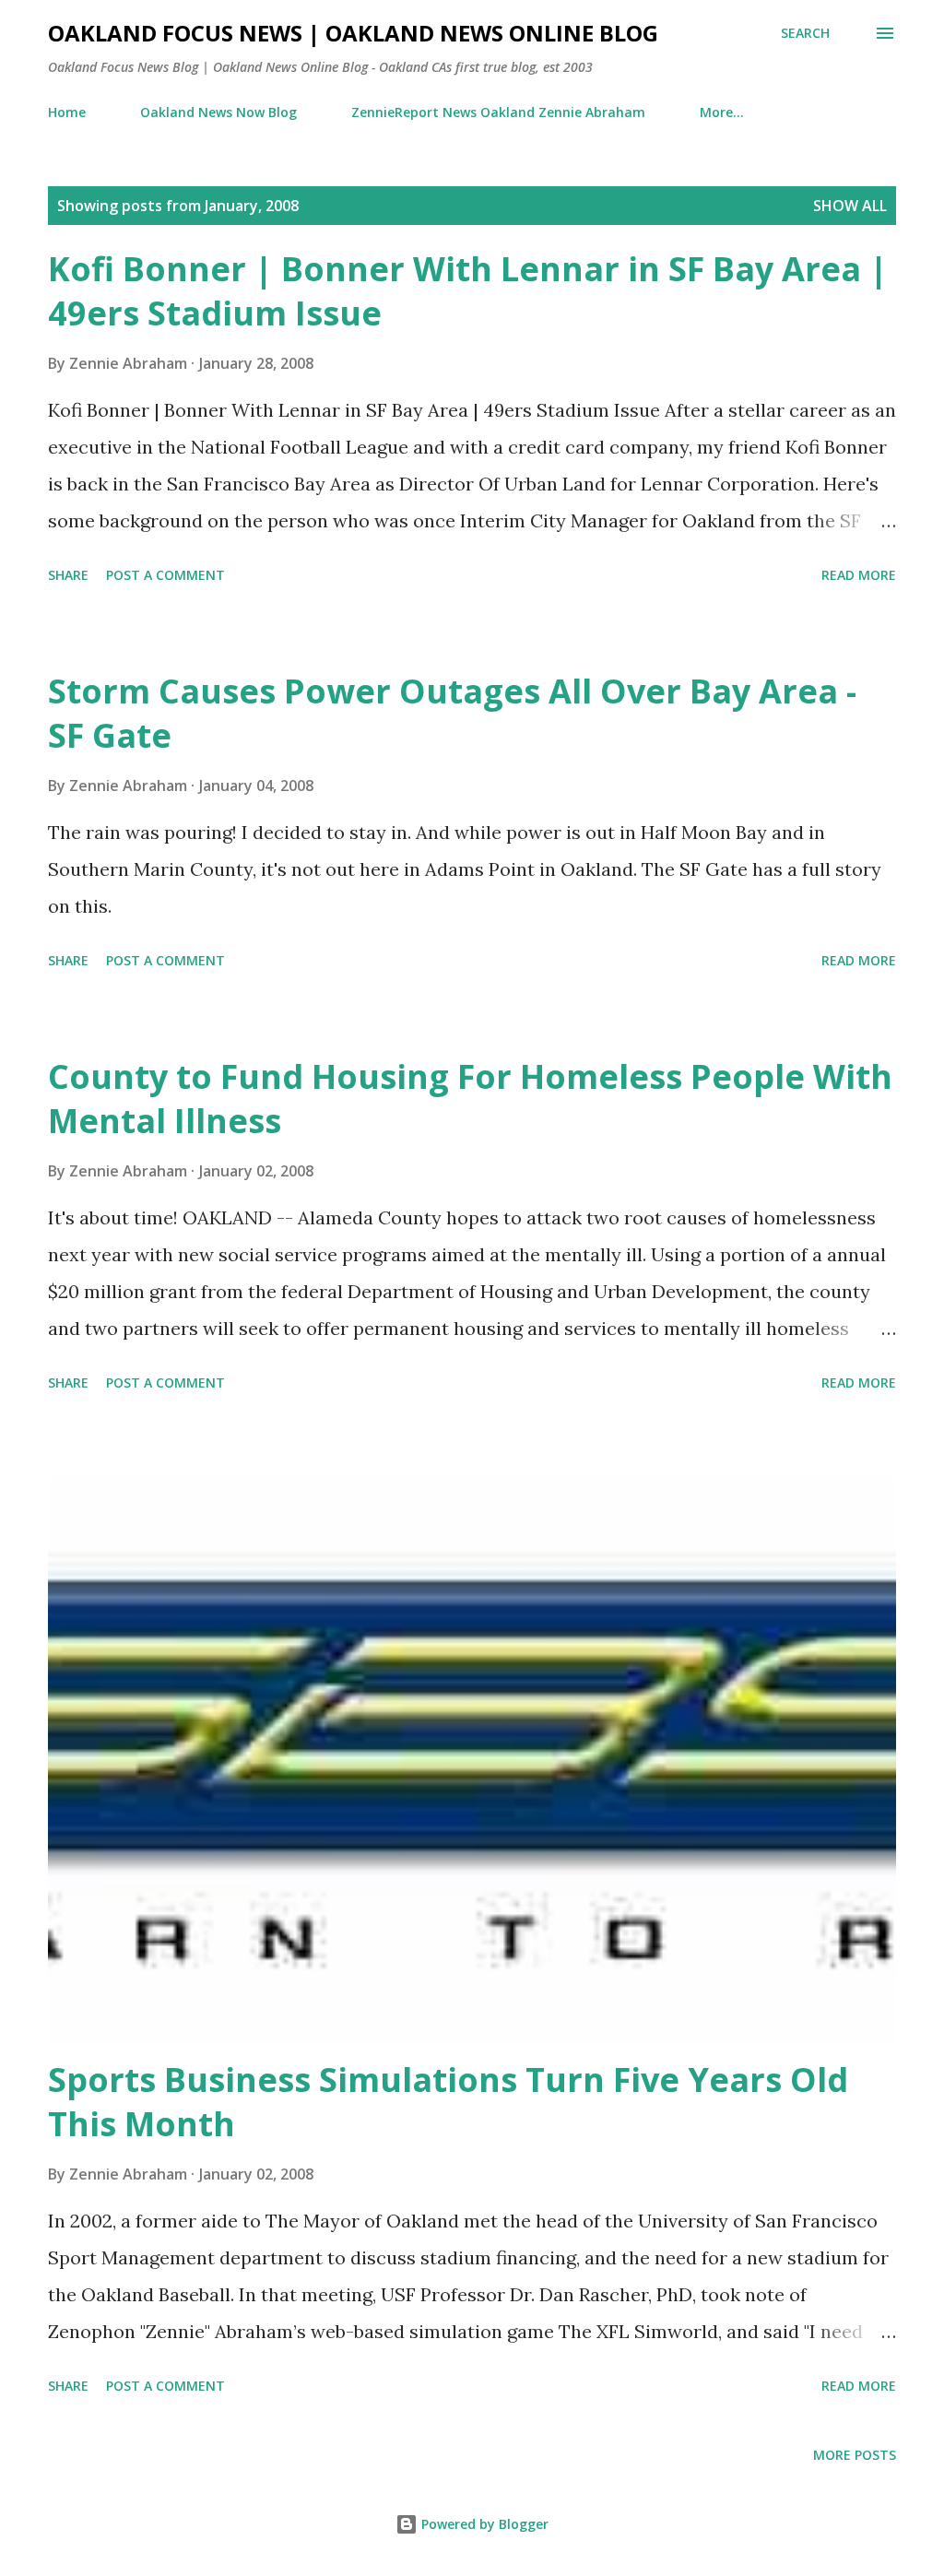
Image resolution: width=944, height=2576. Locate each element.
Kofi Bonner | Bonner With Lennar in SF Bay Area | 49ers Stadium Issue (468, 291)
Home (67, 112)
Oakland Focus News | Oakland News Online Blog (353, 33)
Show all (850, 206)
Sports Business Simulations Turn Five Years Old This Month (448, 2102)
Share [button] (68, 575)
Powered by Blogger (483, 2524)
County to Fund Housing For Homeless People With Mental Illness (470, 1099)
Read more (859, 575)
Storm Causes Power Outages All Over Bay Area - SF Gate (452, 713)
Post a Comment (165, 575)
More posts (855, 2455)
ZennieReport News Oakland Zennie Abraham (498, 112)
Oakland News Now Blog (218, 112)
